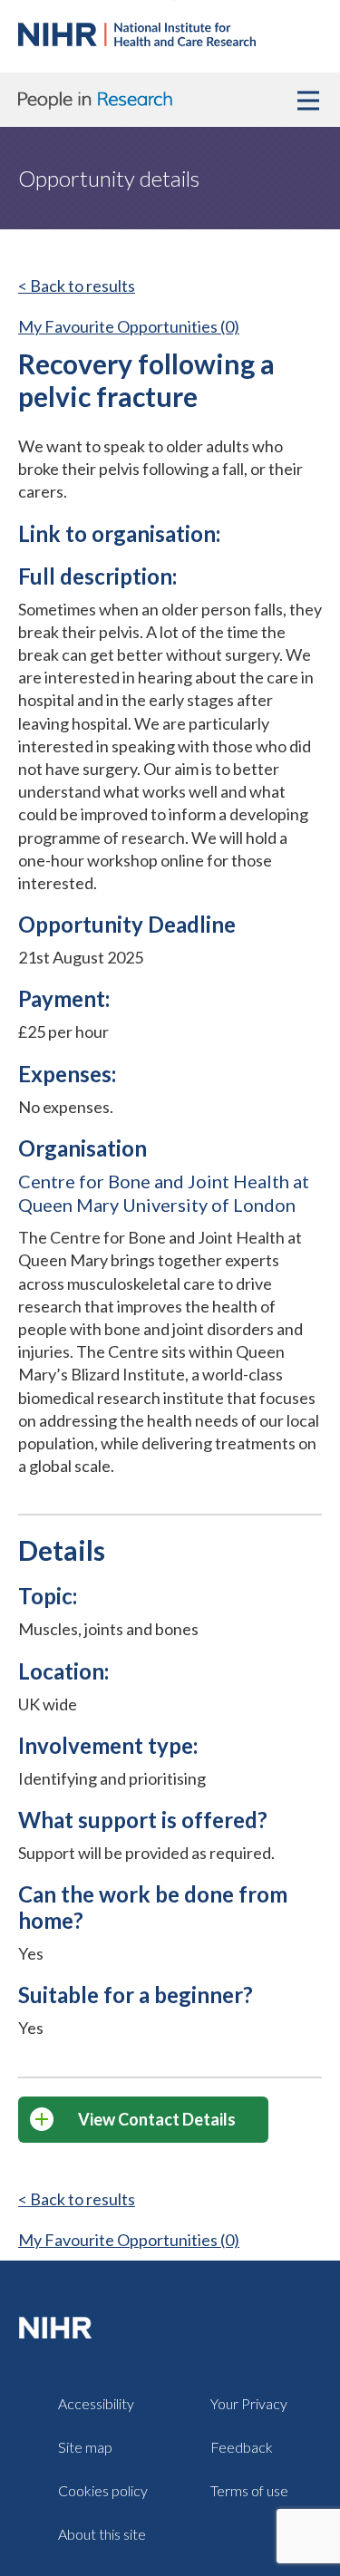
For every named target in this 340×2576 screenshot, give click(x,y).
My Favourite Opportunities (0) (129, 326)
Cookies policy (103, 2490)
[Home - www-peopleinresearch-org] (137, 40)
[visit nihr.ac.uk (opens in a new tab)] (59, 2327)
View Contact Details (157, 2119)
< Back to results (77, 286)
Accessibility (96, 2403)
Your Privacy (249, 2403)
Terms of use (249, 2490)
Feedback (242, 2447)
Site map (85, 2447)
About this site (102, 2534)
